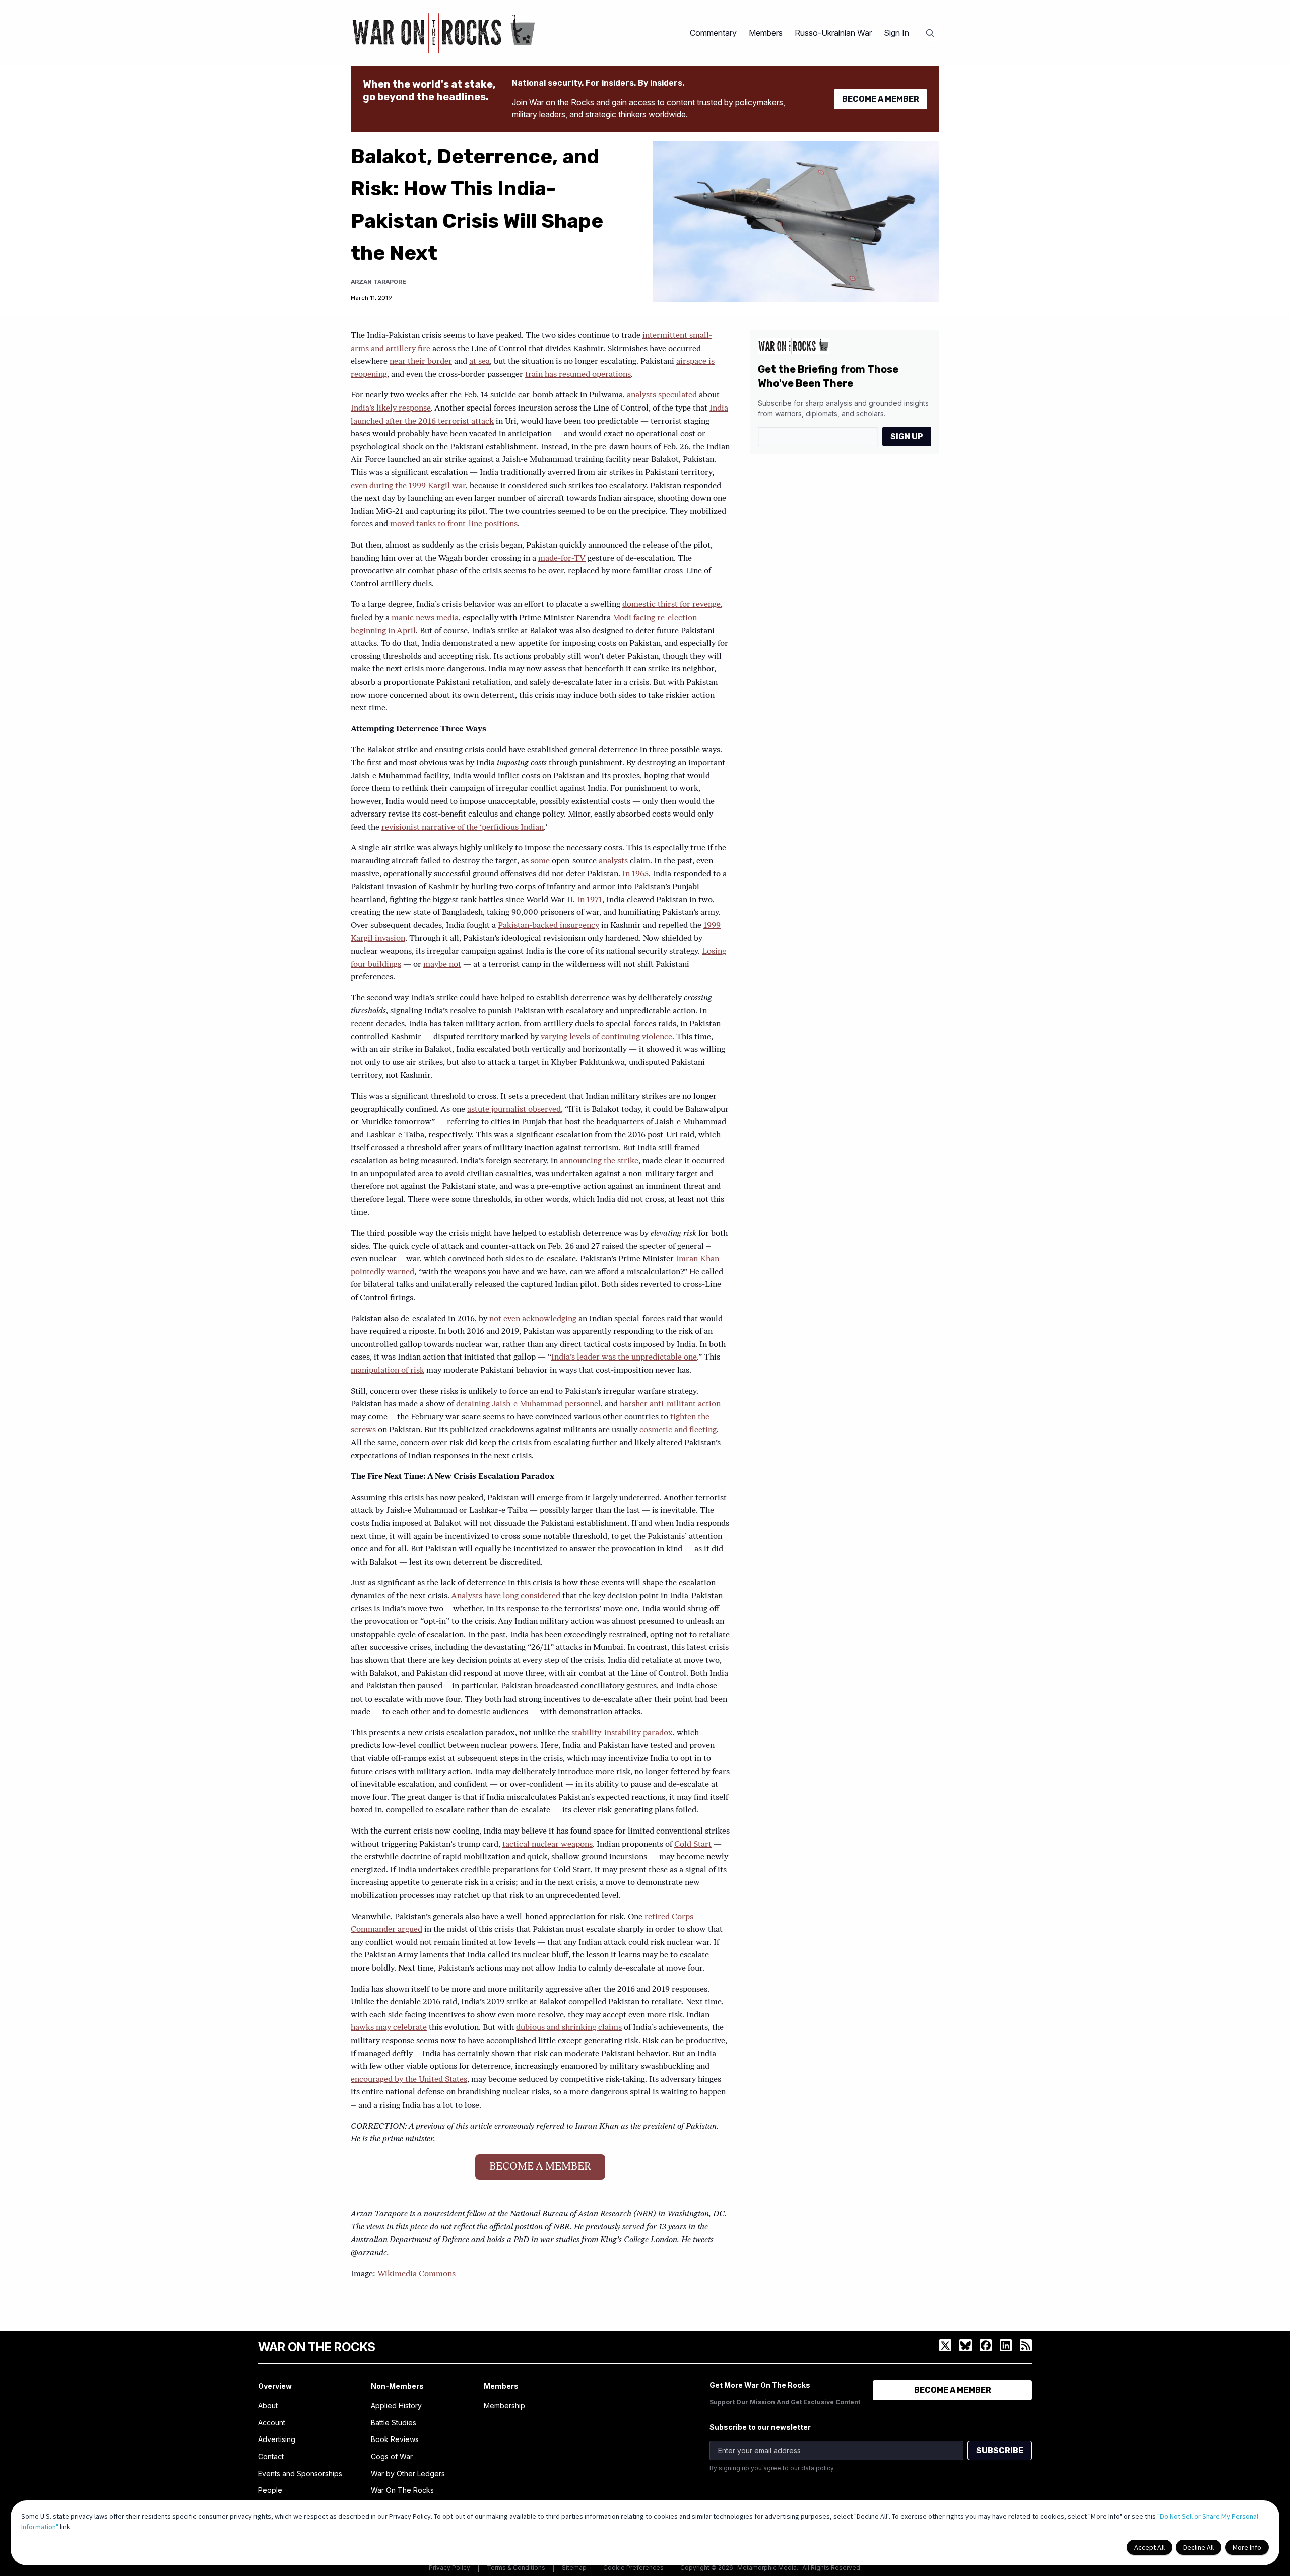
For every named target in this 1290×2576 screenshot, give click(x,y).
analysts (613, 861)
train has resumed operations (578, 375)
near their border (421, 362)
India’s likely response (391, 409)
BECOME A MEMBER (881, 99)
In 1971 (590, 900)
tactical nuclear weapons (547, 1845)
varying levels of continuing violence (606, 1037)
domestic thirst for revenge (671, 605)
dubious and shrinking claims (569, 2028)
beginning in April (383, 631)
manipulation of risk (388, 1371)
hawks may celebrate (389, 2028)
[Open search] (930, 33)
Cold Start (693, 1845)
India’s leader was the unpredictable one (624, 1358)
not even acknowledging (533, 1319)
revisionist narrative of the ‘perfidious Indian (463, 828)
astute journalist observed (514, 1110)
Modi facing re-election (655, 618)
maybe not (442, 965)
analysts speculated (662, 395)
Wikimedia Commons (416, 2274)
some (540, 861)
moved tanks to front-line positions (454, 524)
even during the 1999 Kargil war (408, 486)
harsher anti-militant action (670, 1404)
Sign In (896, 33)
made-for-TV (562, 559)
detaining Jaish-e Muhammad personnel (528, 1404)
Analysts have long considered (506, 1596)
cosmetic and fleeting (678, 1430)
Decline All (1199, 2547)
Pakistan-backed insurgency (549, 926)
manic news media (425, 618)
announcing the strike (599, 1161)
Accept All (1149, 2547)
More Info (1247, 2547)
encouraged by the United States (409, 2080)
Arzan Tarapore (378, 282)
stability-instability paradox (622, 1733)
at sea (479, 362)
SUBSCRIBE (1000, 2450)
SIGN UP (907, 436)
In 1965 (635, 874)
